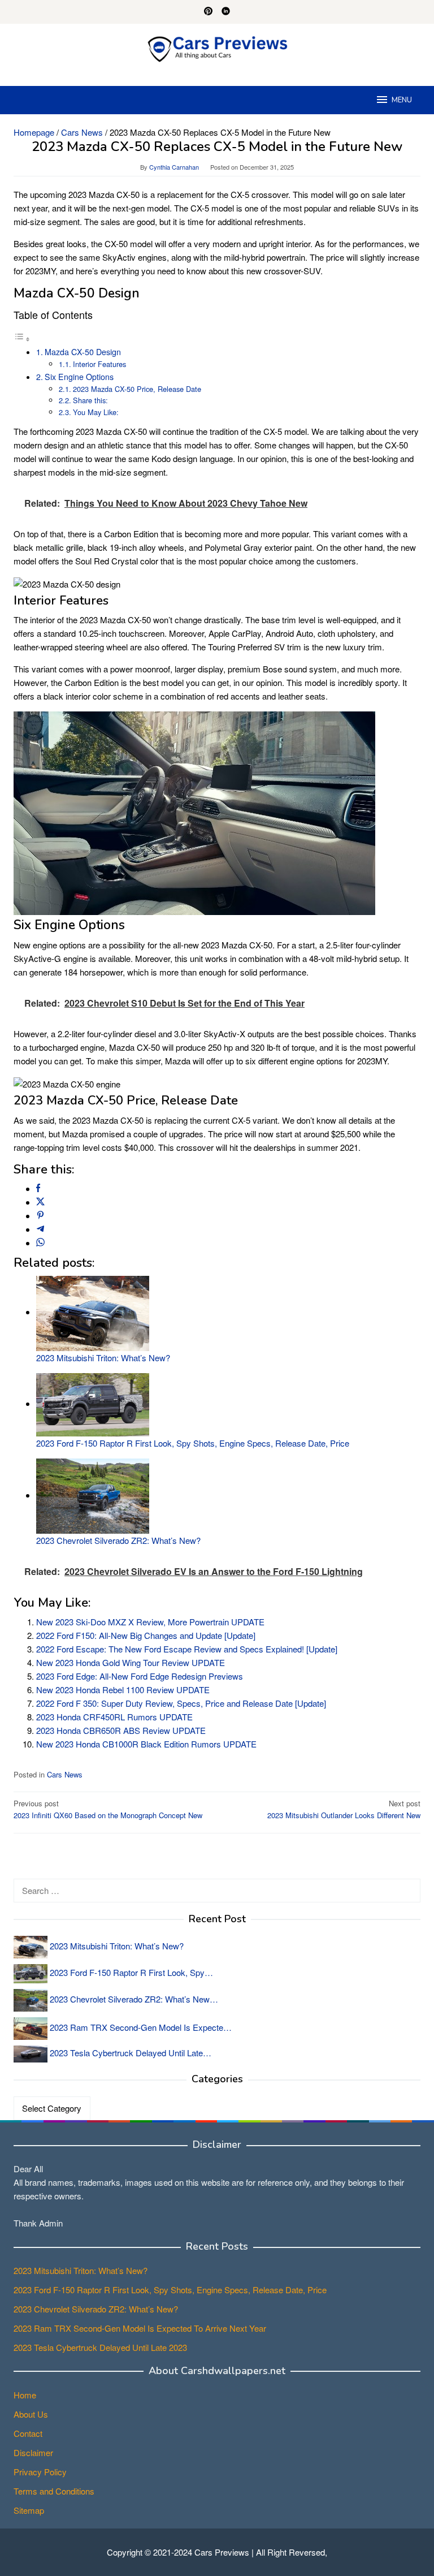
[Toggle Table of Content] (22, 338)
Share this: (90, 400)
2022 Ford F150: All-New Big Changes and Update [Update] (146, 1635)
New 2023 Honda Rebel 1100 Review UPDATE (123, 1690)
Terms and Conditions (54, 2491)
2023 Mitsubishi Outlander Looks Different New (344, 1809)
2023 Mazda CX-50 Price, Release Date (137, 389)
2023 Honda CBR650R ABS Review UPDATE (121, 1730)
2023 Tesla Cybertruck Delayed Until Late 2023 (100, 2347)
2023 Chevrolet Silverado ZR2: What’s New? (118, 1540)
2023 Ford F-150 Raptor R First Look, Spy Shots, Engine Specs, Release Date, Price (193, 1443)
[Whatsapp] (40, 1243)
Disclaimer (33, 2452)
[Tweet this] (40, 1202)
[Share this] (38, 1188)
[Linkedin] (226, 12)
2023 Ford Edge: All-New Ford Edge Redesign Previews (140, 1676)
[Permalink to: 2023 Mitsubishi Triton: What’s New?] (93, 1312)
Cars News (65, 1774)
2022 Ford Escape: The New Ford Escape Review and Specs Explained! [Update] (187, 1649)
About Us (31, 2414)
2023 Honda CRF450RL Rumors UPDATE (114, 1717)
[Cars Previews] (217, 48)
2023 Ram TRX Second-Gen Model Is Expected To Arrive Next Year (140, 2328)
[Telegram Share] (40, 1229)
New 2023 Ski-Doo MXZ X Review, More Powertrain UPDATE (150, 1622)
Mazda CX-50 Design (83, 352)
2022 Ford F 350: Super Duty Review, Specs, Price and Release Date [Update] (181, 1703)
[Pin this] (40, 1216)
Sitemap (29, 2510)
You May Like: (96, 412)
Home (25, 2395)
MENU (402, 100)
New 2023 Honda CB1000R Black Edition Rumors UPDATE (146, 1744)
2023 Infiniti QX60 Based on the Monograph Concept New (108, 1809)
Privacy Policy (40, 2472)
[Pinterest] (208, 12)
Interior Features (99, 364)
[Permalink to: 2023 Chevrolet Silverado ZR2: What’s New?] (93, 1495)
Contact (28, 2433)
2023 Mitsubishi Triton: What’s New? (103, 1358)
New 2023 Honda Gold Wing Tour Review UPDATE (131, 1662)
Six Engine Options (79, 377)
